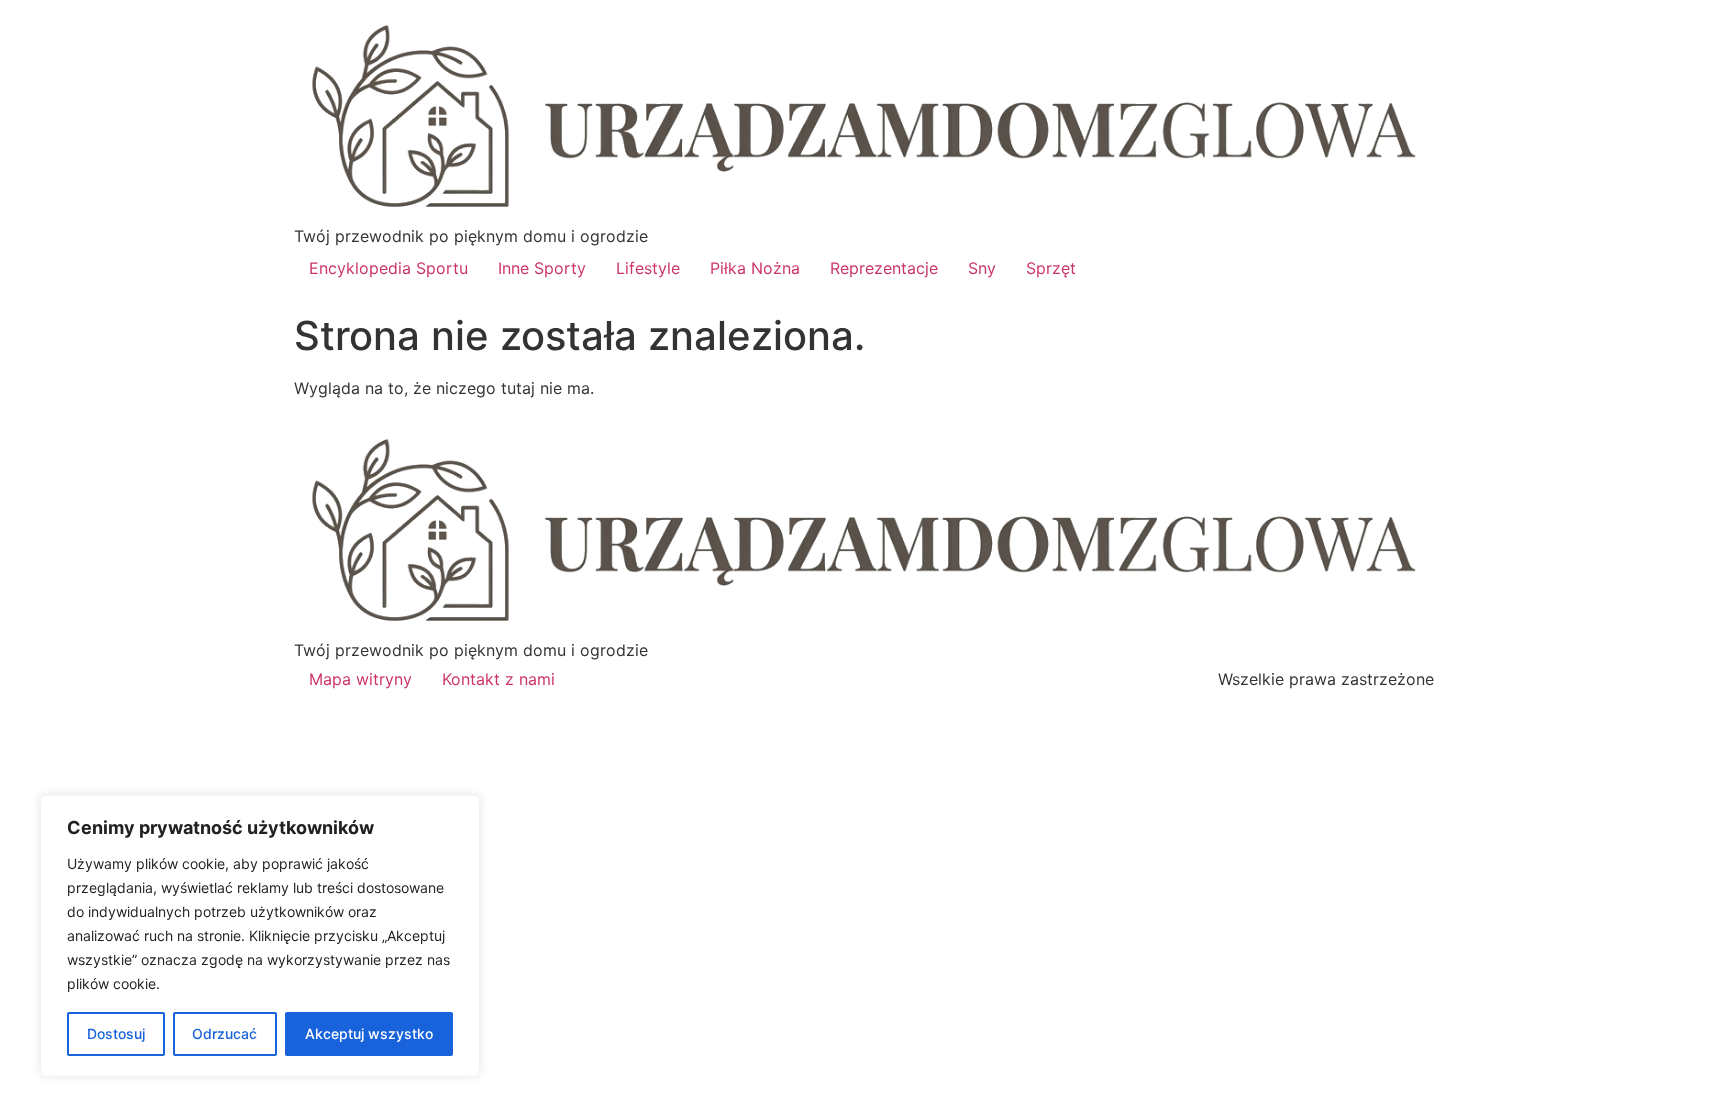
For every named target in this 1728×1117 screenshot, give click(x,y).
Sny (982, 268)
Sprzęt (1051, 268)
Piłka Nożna (755, 268)
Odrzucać (224, 1033)
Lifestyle (648, 268)
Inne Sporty (542, 268)
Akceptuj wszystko (369, 1033)
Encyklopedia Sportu (388, 268)
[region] (260, 936)
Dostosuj (116, 1033)
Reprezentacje (884, 268)
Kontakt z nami (498, 679)
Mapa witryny (360, 679)
